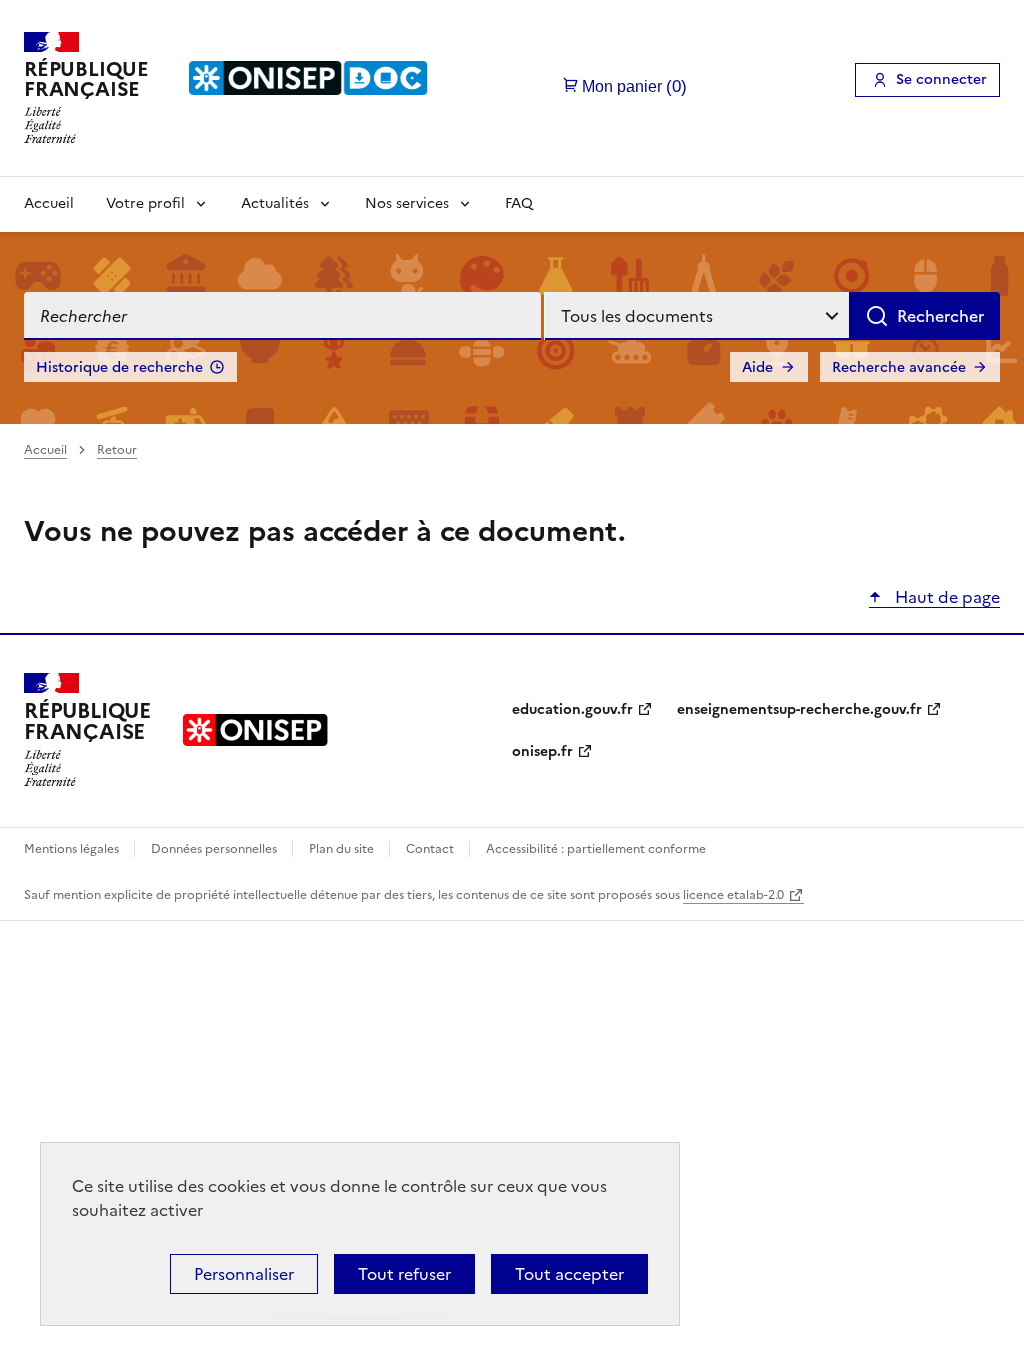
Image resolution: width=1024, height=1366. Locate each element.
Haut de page (945, 597)
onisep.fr (542, 751)
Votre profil (145, 203)
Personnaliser (244, 1274)
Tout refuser (404, 1274)
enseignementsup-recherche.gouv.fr (799, 709)
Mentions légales (73, 849)
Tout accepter (569, 1274)
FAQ (519, 203)
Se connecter (941, 79)
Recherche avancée (899, 367)
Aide (757, 367)
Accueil (49, 203)
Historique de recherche (119, 367)
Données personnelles (215, 849)
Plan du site (343, 849)
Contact (431, 849)
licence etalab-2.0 (733, 895)
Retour (117, 450)
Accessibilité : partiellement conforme (596, 849)
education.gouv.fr (572, 709)
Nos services (407, 203)
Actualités (275, 203)
